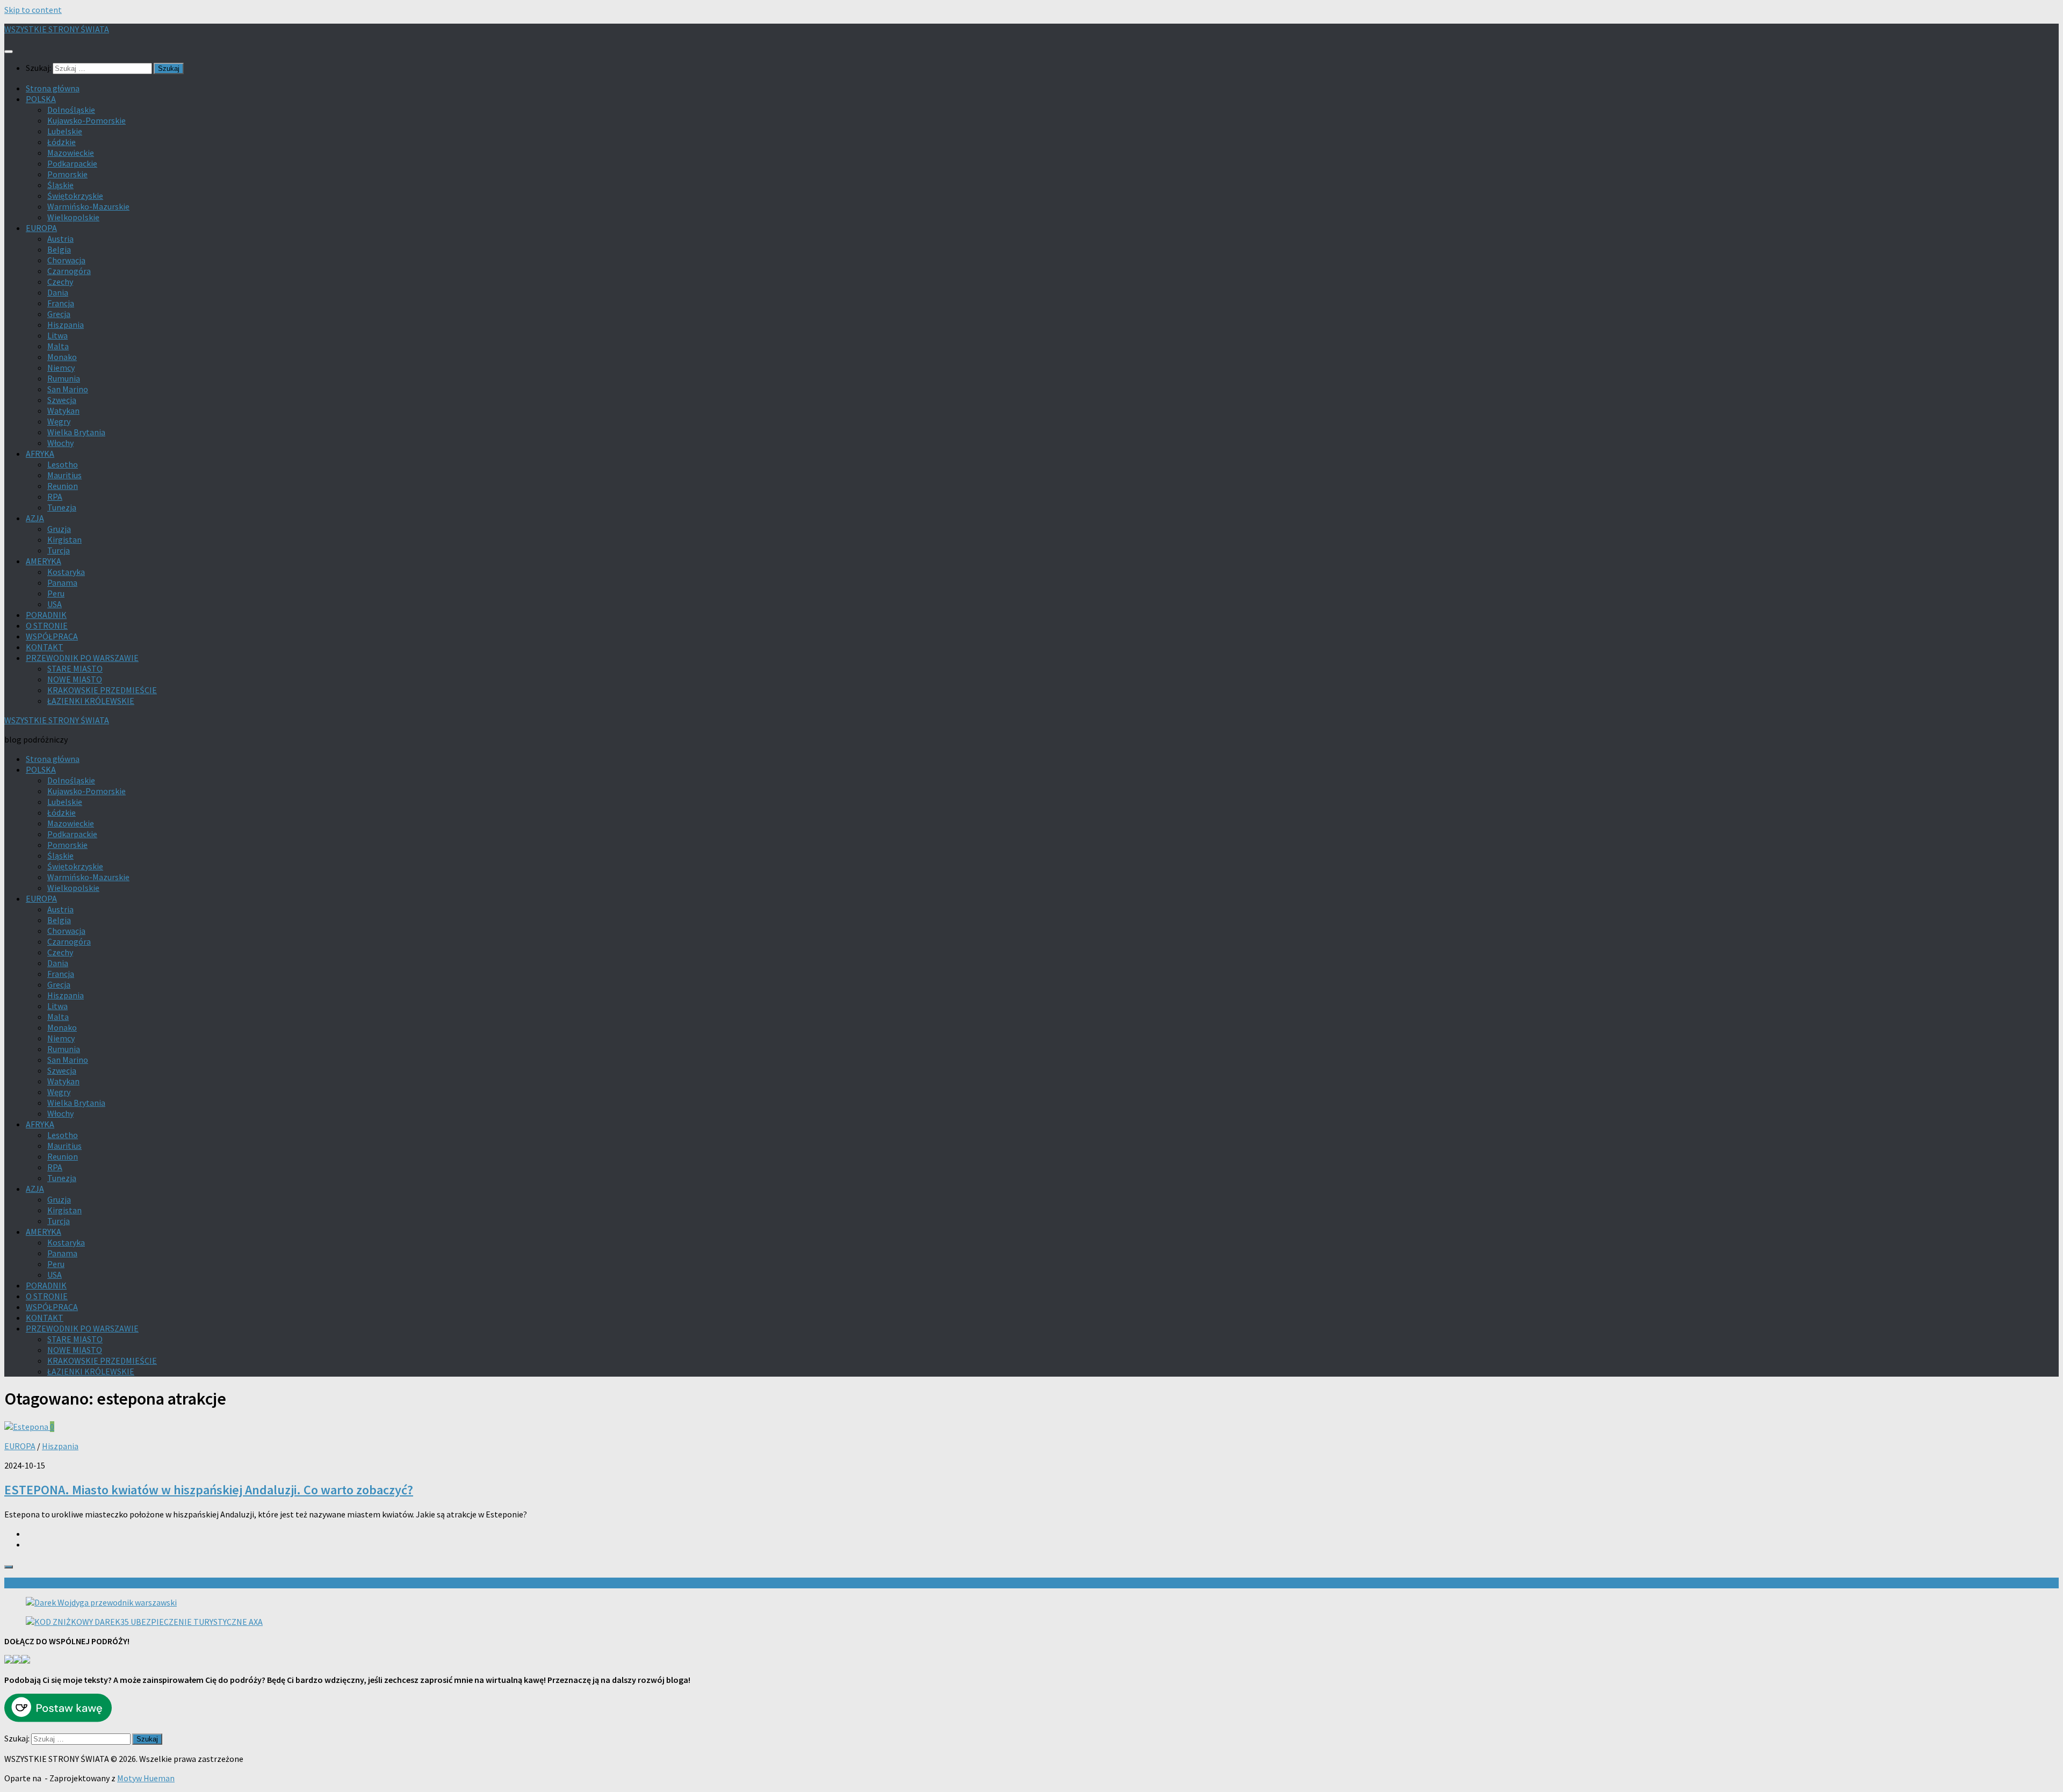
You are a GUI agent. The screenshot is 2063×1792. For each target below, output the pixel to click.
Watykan (63, 411)
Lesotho (63, 464)
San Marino (68, 389)
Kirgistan (64, 539)
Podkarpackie (72, 163)
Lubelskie (65, 131)
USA (55, 604)
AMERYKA (44, 561)
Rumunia (64, 378)
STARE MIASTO (75, 668)
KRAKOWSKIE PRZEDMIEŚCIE (102, 690)
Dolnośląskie (71, 110)
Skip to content (33, 10)
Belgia (59, 249)
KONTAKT (45, 647)
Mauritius (64, 475)
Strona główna (53, 88)
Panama (62, 582)
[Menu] (9, 52)
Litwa (57, 335)
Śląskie (60, 185)
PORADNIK (46, 615)
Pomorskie (67, 174)
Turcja (59, 550)
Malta (58, 346)
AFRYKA (40, 454)
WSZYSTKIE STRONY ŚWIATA (57, 29)
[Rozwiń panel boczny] (9, 1567)
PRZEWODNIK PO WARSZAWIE (82, 658)
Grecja (59, 314)
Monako (62, 357)
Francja (61, 303)
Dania (58, 292)
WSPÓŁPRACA (52, 636)
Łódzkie (62, 142)
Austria (60, 239)
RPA (55, 496)
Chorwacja (66, 260)
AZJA (35, 518)
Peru (56, 593)
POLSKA (41, 99)
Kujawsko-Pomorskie (86, 120)
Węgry (59, 421)
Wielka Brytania (76, 432)
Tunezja (62, 507)
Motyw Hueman (146, 1778)
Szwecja (62, 400)
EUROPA (41, 228)
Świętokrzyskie (75, 196)
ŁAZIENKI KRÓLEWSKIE (91, 701)
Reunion (63, 486)
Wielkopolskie (73, 217)
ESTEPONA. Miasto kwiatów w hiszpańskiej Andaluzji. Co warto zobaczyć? (209, 1490)
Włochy (60, 443)
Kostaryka (66, 572)
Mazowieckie (71, 153)
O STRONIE (47, 625)
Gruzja (59, 529)
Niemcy (61, 368)
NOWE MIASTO (75, 679)
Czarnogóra (69, 271)
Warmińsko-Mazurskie (88, 206)
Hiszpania (66, 325)
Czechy (60, 282)
